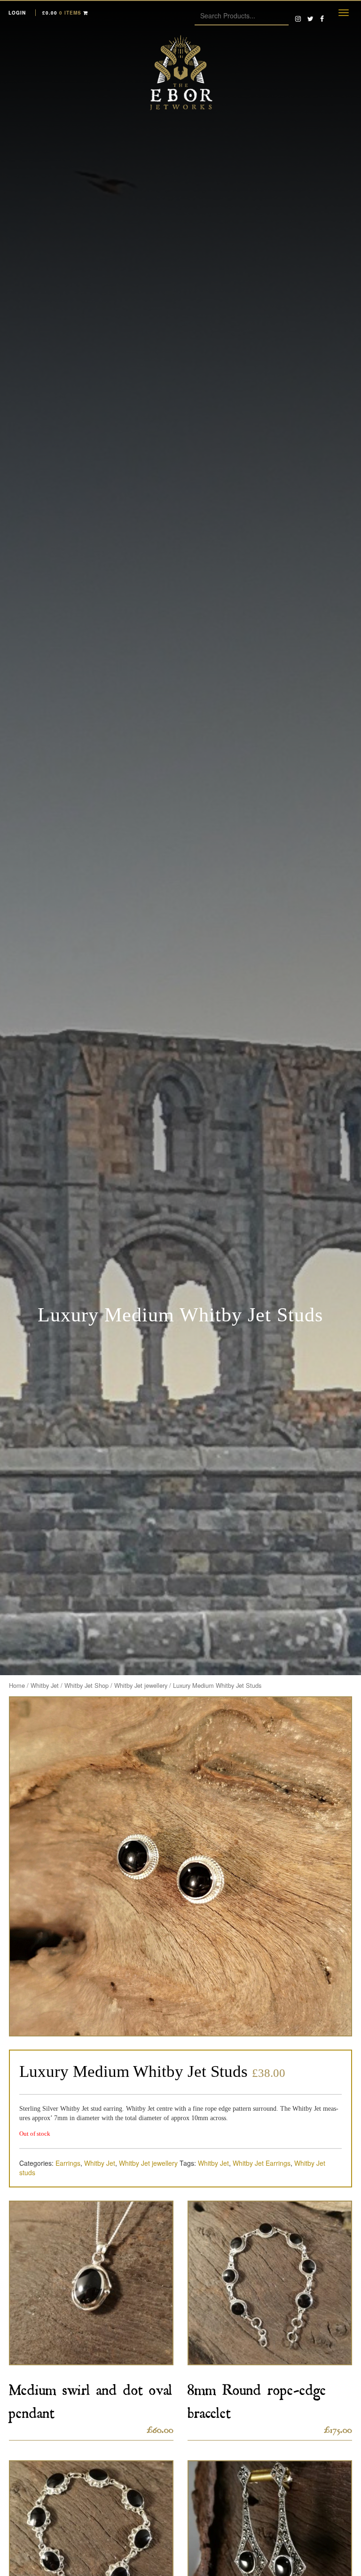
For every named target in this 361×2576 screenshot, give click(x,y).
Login (17, 13)
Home (17, 1685)
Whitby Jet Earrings (262, 2163)
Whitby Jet (45, 1685)
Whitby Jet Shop (86, 1685)
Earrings (68, 2163)
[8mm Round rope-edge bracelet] (270, 2283)
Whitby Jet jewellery (141, 1685)
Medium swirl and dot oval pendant (91, 2398)
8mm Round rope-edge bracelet (257, 2398)
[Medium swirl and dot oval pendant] (91, 2283)
